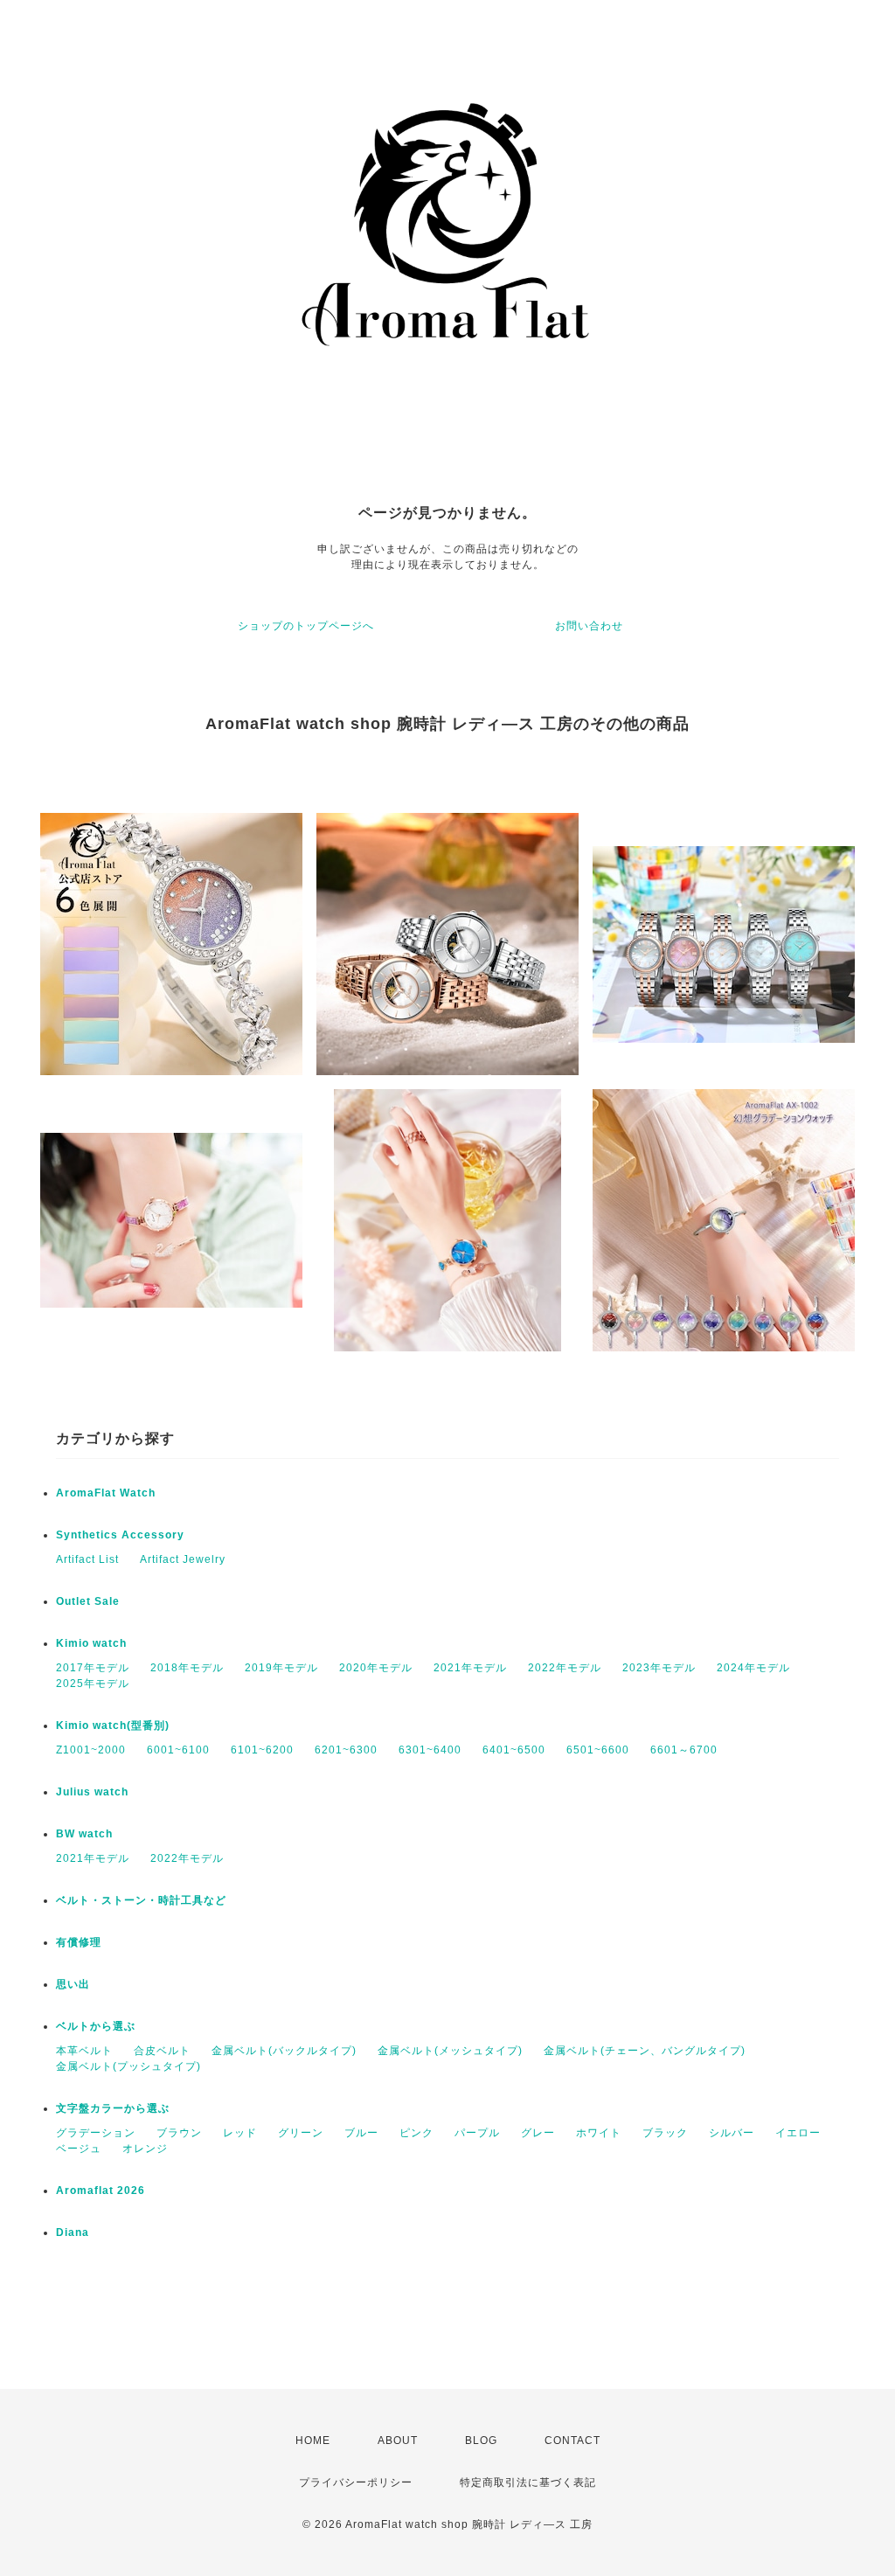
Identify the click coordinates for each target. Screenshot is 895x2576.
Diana (73, 2232)
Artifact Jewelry (183, 1559)
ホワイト (599, 2133)
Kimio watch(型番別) (113, 1725)
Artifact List (87, 1559)
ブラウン (179, 2133)
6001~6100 (178, 1750)
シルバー (732, 2133)
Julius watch (92, 1792)
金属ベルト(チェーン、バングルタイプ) (645, 2051)
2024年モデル (753, 1668)
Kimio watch (91, 1643)
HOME (313, 2441)
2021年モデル (470, 1668)
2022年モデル (565, 1668)
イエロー (798, 2133)
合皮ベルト (162, 2051)
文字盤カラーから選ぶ (113, 2108)
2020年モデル (376, 1668)
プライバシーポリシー (356, 2482)
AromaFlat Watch (106, 1493)
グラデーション (96, 2133)
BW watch (84, 1834)
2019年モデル (281, 1668)
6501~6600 (598, 1750)
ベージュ (79, 2149)
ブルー (361, 2133)
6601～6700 (684, 1750)
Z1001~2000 (91, 1750)
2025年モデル (93, 1684)
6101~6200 (262, 1750)
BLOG (481, 2441)
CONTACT (572, 2441)
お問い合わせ (589, 626)
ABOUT (398, 2441)
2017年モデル (93, 1668)
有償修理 (79, 1942)
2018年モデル (187, 1668)
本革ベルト (84, 2051)
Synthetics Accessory (120, 1535)
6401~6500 (514, 1750)
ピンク (416, 2133)
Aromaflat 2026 (101, 2191)
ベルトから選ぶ (96, 2026)
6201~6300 (346, 1750)
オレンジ (145, 2149)
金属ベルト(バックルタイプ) (284, 2051)
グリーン (301, 2133)
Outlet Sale (88, 1601)
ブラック (665, 2133)
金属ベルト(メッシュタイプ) (450, 2051)
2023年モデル (659, 1668)
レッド (240, 2133)
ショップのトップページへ (306, 626)
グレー (538, 2133)
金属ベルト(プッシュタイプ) (128, 2066)
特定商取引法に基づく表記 (528, 2482)
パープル (477, 2133)
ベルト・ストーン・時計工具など (141, 1900)
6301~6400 (430, 1750)
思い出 (73, 1984)
